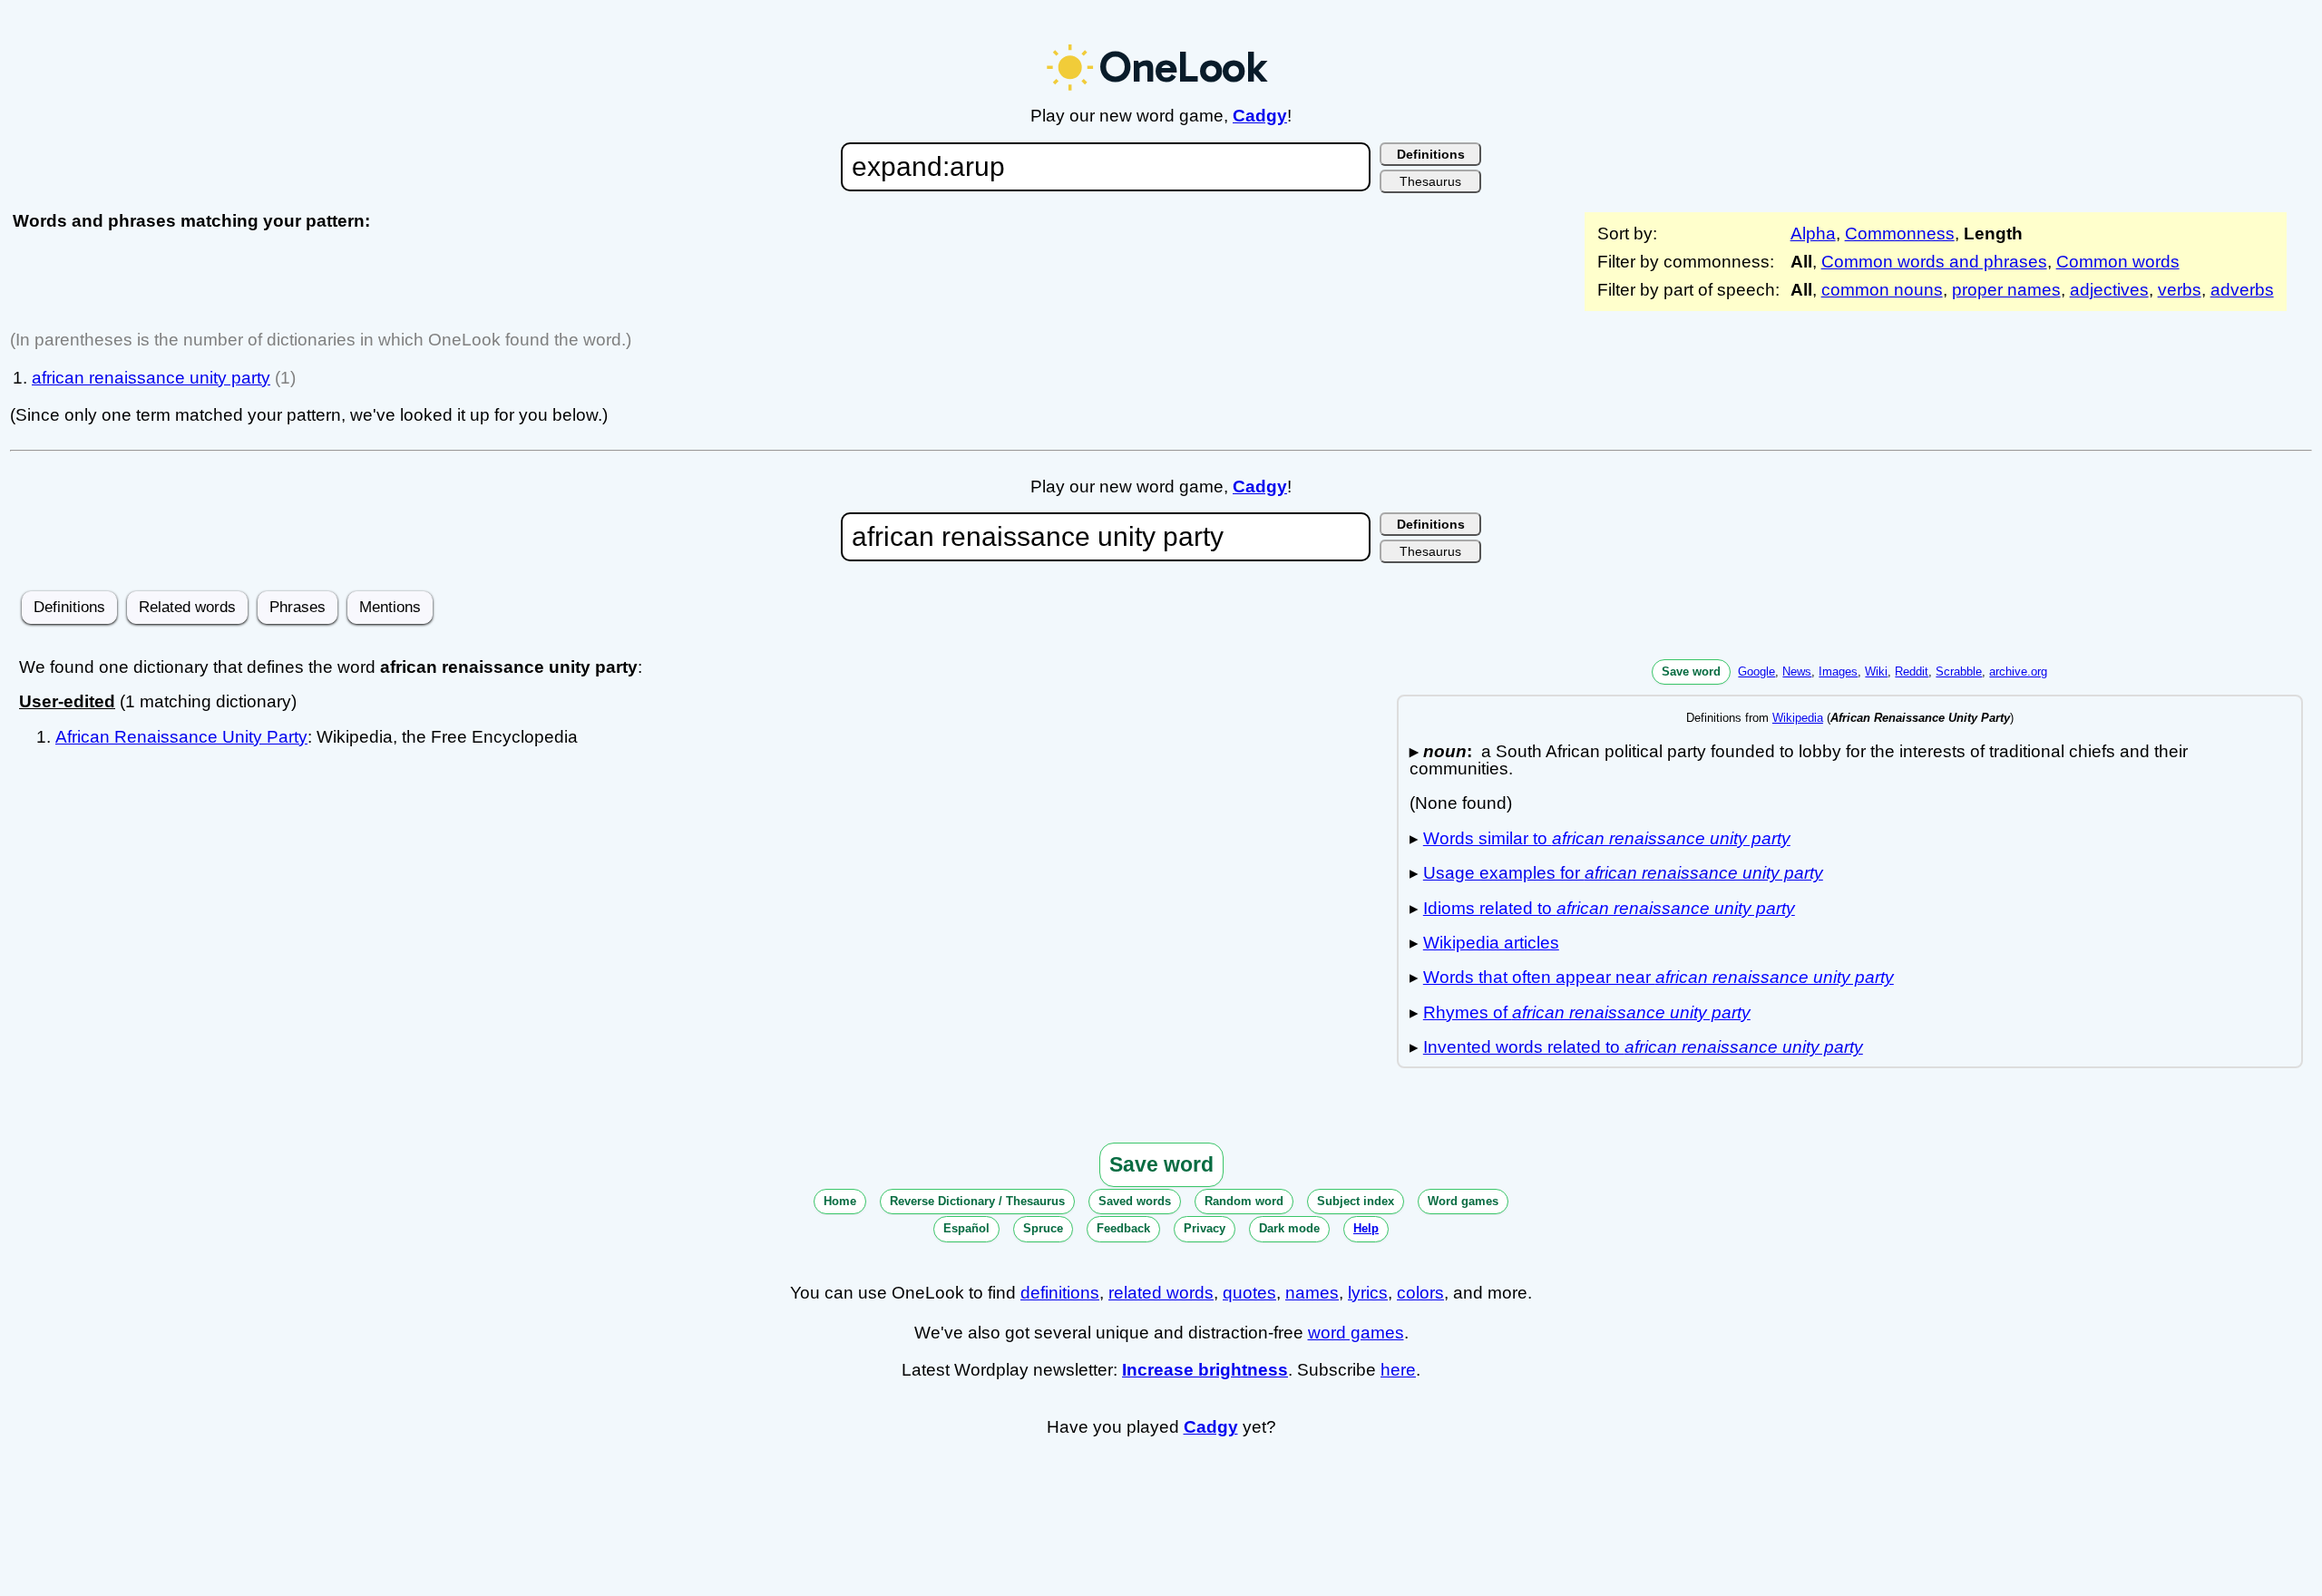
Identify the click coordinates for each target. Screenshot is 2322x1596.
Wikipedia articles (1491, 943)
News (1797, 671)
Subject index (1356, 1201)
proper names (2006, 290)
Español (966, 1228)
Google (1756, 671)
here (1398, 1370)
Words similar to (1607, 838)
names (1312, 1293)
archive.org (2018, 671)
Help (1366, 1228)
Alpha (1813, 234)
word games (1356, 1333)
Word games (1463, 1201)
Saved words (1135, 1201)
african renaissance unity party (151, 378)
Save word (1691, 671)
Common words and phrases (1934, 262)
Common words (2118, 262)
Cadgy (1260, 116)
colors (1420, 1293)
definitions (1060, 1293)
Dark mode (1289, 1228)
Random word (1244, 1201)
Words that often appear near (1659, 977)
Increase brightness (1205, 1370)
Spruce (1043, 1228)
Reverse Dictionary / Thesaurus (977, 1201)
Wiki (1876, 671)
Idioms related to (1609, 908)
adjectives (2109, 290)
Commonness (1900, 234)
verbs (2180, 290)
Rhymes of (1587, 1012)
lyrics (1368, 1293)
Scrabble (1959, 671)
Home (840, 1201)
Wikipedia (1798, 718)
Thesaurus (1430, 181)
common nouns (1882, 290)
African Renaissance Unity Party (181, 737)
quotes (1249, 1293)
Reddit (1912, 671)
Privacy (1205, 1228)
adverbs (2242, 290)
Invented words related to (1643, 1047)
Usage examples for (1623, 873)
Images (1838, 671)
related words (1161, 1293)
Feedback (1123, 1228)
